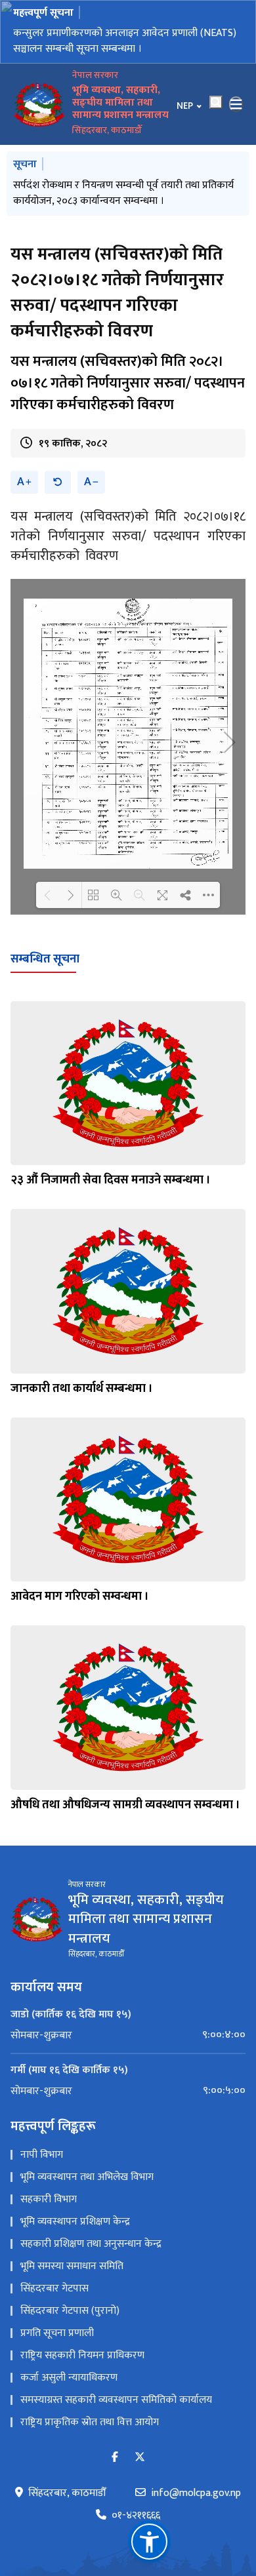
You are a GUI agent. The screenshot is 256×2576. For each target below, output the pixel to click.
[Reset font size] (58, 482)
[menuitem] (128, 2035)
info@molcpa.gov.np (196, 2493)
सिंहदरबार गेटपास (54, 2289)
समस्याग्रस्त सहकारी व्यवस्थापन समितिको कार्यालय (116, 2400)
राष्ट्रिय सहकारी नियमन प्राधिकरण (82, 2355)
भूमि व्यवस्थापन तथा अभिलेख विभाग (87, 2177)
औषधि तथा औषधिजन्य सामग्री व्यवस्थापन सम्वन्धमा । (125, 1805)
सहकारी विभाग (49, 2199)
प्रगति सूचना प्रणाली (57, 2333)
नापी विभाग (42, 2155)
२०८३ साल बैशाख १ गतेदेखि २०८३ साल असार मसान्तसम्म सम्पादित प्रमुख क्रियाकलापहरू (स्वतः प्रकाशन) (121, 41)
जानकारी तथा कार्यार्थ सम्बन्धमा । (82, 1389)
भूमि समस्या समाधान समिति (72, 2266)
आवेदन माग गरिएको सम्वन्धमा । (80, 1596)
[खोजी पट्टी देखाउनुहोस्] (216, 102)
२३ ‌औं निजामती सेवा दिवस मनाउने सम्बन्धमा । (111, 1180)
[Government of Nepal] (39, 104)
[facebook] (115, 2458)
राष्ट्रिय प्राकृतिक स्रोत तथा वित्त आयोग (90, 2422)
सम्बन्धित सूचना (45, 959)
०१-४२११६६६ (136, 2516)
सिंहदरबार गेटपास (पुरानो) (70, 2311)
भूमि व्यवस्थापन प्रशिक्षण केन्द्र (75, 2222)
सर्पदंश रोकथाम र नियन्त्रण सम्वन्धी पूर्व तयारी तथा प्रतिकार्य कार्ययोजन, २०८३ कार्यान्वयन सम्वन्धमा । (123, 193)
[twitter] (140, 2458)
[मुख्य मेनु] (236, 104)
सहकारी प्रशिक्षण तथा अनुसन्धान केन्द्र (91, 2244)
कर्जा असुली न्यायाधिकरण (69, 2378)
